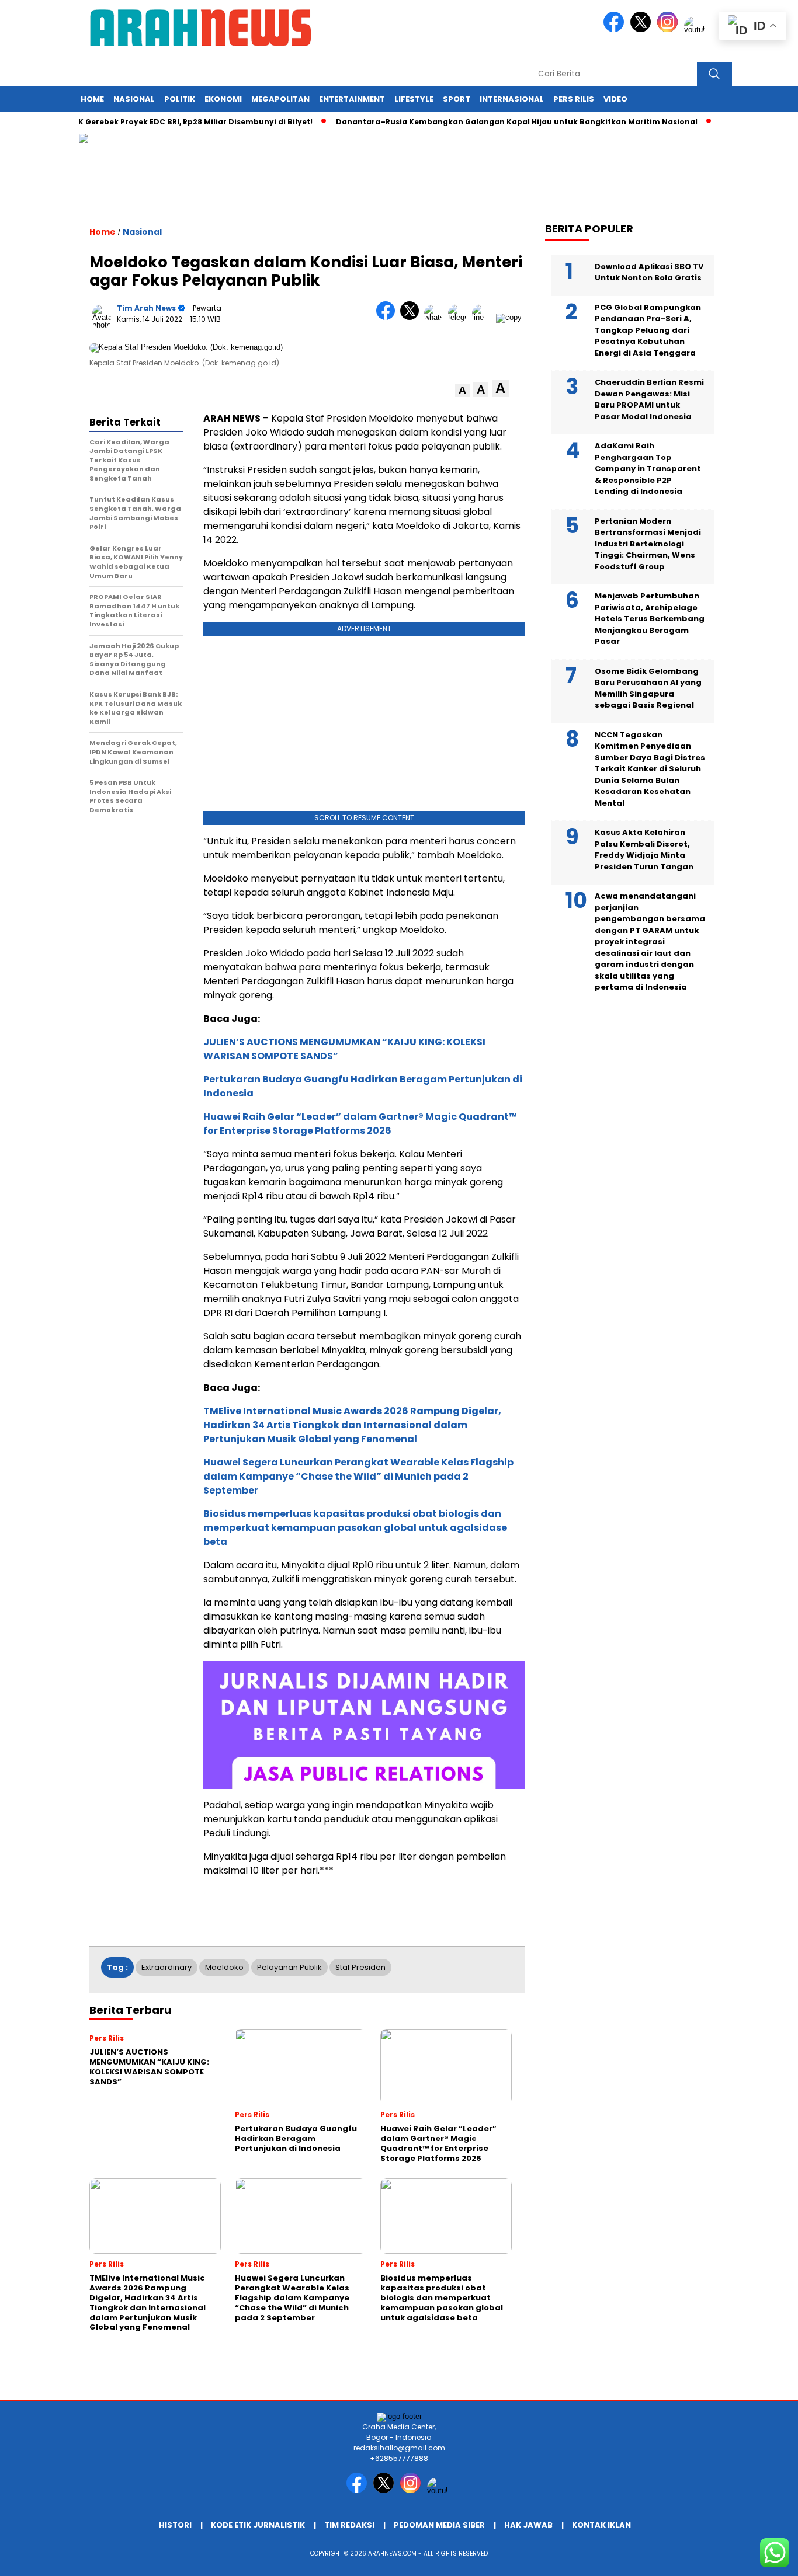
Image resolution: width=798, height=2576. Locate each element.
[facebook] (616, 29)
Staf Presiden (360, 1967)
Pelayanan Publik (289, 1967)
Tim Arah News (146, 308)
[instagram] (669, 29)
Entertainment (352, 99)
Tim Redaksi (349, 2525)
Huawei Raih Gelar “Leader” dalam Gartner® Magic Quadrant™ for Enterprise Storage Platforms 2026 (360, 1124)
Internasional (512, 99)
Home (92, 99)
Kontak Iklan (601, 2525)
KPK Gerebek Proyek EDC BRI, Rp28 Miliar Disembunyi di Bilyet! (160, 122)
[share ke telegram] (460, 317)
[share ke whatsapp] (436, 317)
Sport (457, 99)
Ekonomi (223, 99)
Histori (175, 2525)
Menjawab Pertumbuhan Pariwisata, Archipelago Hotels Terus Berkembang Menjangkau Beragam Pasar (650, 619)
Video (615, 99)
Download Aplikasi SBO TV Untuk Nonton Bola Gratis (649, 272)
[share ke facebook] (388, 317)
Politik (180, 99)
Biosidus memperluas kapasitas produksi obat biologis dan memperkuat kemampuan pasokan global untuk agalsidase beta (355, 1528)
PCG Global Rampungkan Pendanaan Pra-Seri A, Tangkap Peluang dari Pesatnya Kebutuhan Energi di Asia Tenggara (648, 330)
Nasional (134, 99)
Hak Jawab (528, 2525)
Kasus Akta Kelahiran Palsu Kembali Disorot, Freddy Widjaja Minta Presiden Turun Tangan (644, 850)
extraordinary (166, 1967)
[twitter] (643, 29)
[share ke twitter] (412, 317)
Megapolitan (280, 99)
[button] (462, 390)
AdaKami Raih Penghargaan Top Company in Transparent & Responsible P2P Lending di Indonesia (648, 469)
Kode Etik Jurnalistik (258, 2525)
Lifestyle (414, 99)
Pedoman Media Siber (439, 2525)
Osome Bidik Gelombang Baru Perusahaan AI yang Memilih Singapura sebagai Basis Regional (648, 688)
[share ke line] (484, 317)
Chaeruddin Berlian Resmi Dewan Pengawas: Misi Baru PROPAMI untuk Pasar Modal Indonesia (649, 399)
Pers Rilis (574, 99)
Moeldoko (224, 1967)
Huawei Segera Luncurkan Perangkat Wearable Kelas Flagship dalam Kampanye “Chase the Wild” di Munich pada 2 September (358, 1476)
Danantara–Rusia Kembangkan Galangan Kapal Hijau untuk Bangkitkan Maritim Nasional (486, 122)
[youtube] (696, 29)
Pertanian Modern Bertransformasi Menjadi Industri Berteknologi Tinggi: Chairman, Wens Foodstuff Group (648, 543)
